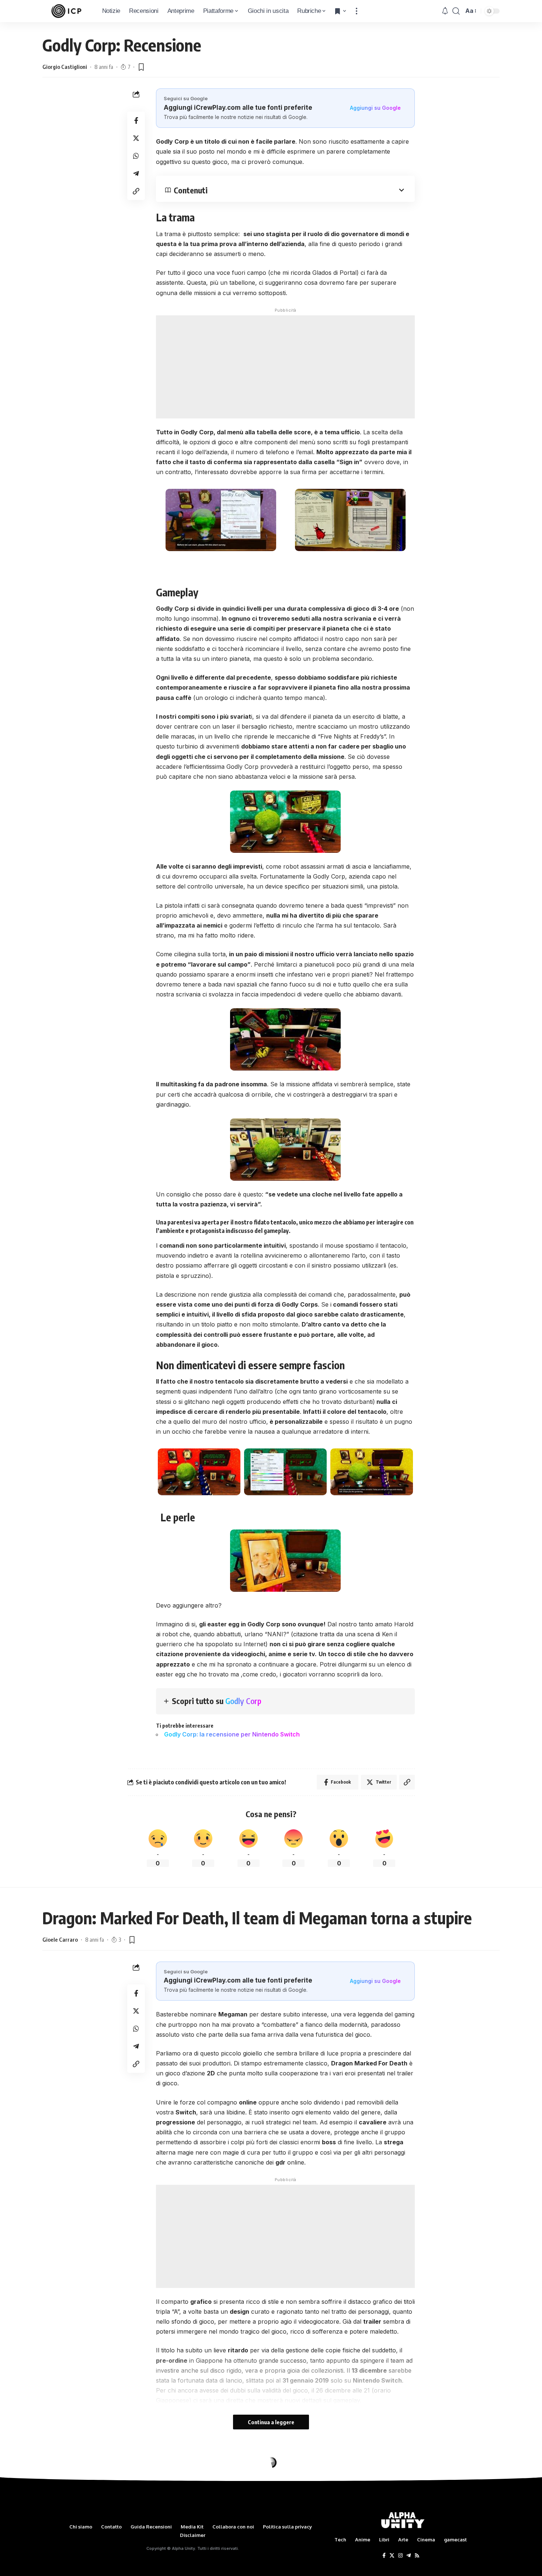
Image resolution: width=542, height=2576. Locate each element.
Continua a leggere (271, 2422)
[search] (456, 11)
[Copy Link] (136, 191)
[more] (357, 11)
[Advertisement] (285, 367)
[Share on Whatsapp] (136, 156)
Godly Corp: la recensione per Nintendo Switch (232, 1734)
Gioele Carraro (60, 1939)
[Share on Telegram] (136, 174)
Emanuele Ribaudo (65, 2496)
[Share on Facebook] (136, 120)
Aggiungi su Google (375, 108)
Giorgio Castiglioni (65, 67)
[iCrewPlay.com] (66, 11)
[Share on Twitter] (136, 138)
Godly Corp (243, 1701)
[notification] (445, 11)
